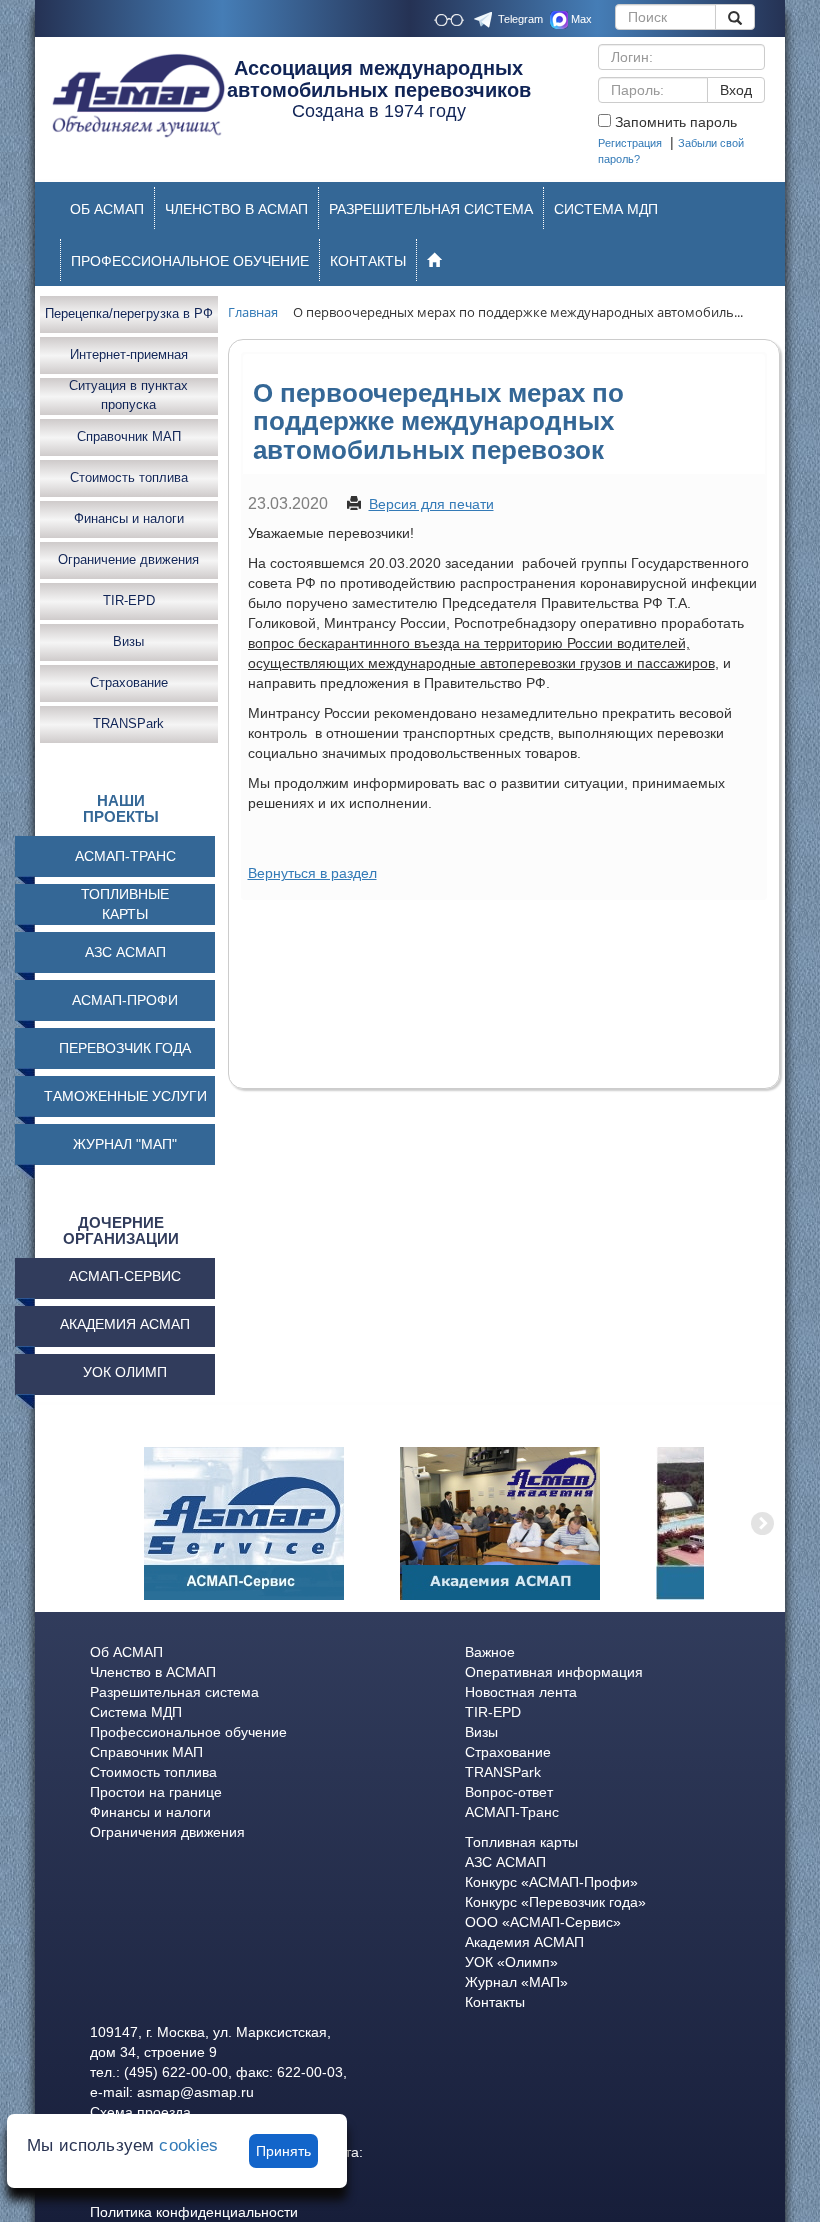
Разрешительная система (174, 1692)
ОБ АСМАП (107, 209)
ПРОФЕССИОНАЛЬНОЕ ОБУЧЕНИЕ (190, 261)
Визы (128, 641)
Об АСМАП (126, 1652)
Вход (736, 90)
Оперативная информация (554, 1672)
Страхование (129, 682)
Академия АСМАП (524, 1942)
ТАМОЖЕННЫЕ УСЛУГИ (125, 1096)
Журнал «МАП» (516, 1982)
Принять (283, 2151)
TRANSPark (128, 723)
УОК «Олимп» (511, 1962)
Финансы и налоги (129, 518)
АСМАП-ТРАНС (125, 856)
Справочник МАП (129, 436)
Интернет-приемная (129, 354)
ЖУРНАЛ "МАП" (125, 1144)
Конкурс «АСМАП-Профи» (551, 1882)
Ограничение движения (128, 559)
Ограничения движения (167, 1832)
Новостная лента (521, 1692)
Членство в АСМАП (153, 1672)
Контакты (495, 2002)
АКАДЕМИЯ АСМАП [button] (125, 1324)
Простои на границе (156, 1792)
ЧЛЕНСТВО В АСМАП (236, 209)
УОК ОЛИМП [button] (125, 1372)
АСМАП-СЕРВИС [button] (125, 1276)
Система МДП (136, 1712)
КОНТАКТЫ (368, 261)
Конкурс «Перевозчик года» (555, 1902)
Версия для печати (431, 504)
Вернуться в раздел (312, 873)
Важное (490, 1652)
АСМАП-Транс (512, 1812)
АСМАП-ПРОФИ (125, 1000)
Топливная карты (521, 1842)
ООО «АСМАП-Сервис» (543, 1922)
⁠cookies (188, 2145)
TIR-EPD (129, 600)
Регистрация (630, 143)
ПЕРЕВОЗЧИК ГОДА (125, 1048)
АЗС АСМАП (125, 952)
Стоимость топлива (129, 477)
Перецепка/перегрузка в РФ (129, 313)
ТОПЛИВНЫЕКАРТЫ (125, 904)
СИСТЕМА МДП (606, 209)
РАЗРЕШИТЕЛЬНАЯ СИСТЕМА (431, 209)
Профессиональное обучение (188, 1732)
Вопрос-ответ (509, 1792)
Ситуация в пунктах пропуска (128, 396)
